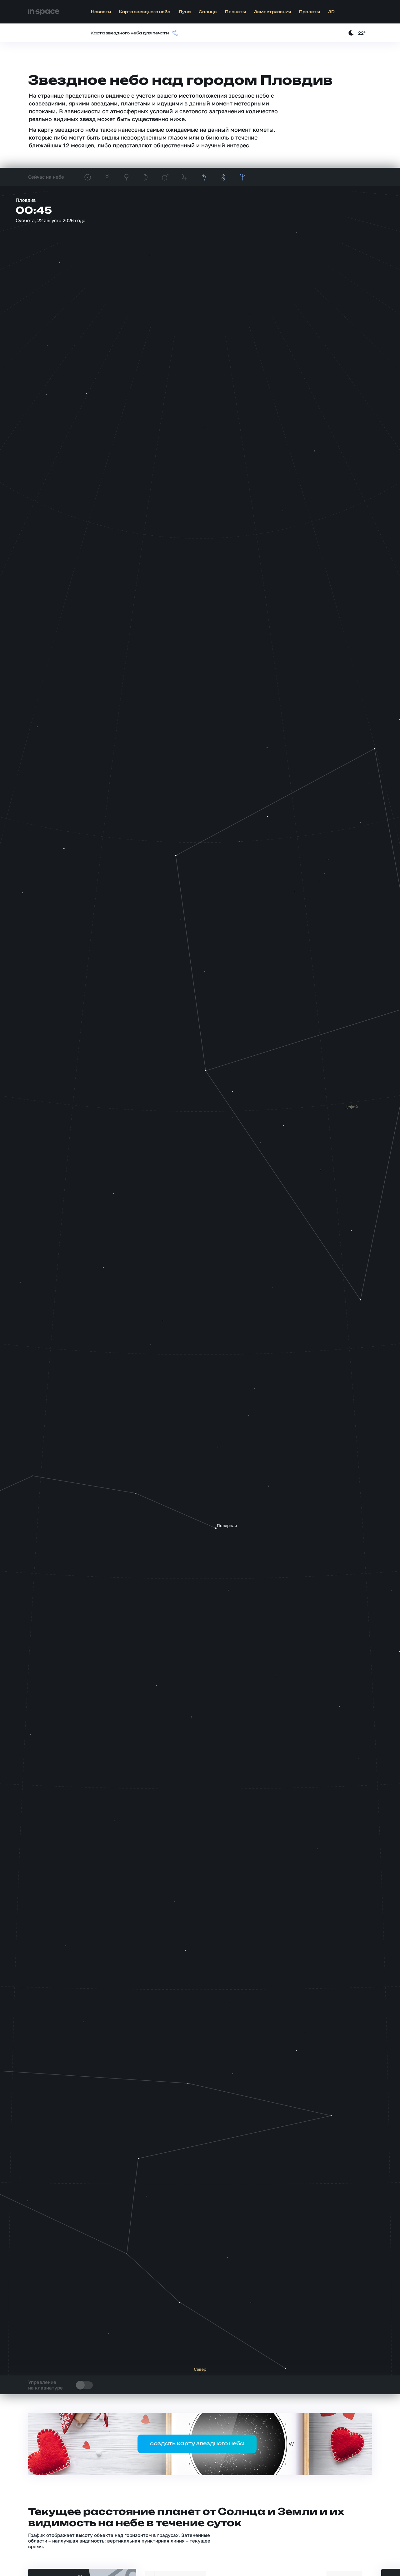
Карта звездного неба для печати (130, 33)
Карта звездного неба (145, 12)
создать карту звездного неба (197, 2444)
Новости (101, 12)
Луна (185, 12)
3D (331, 12)
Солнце (208, 12)
